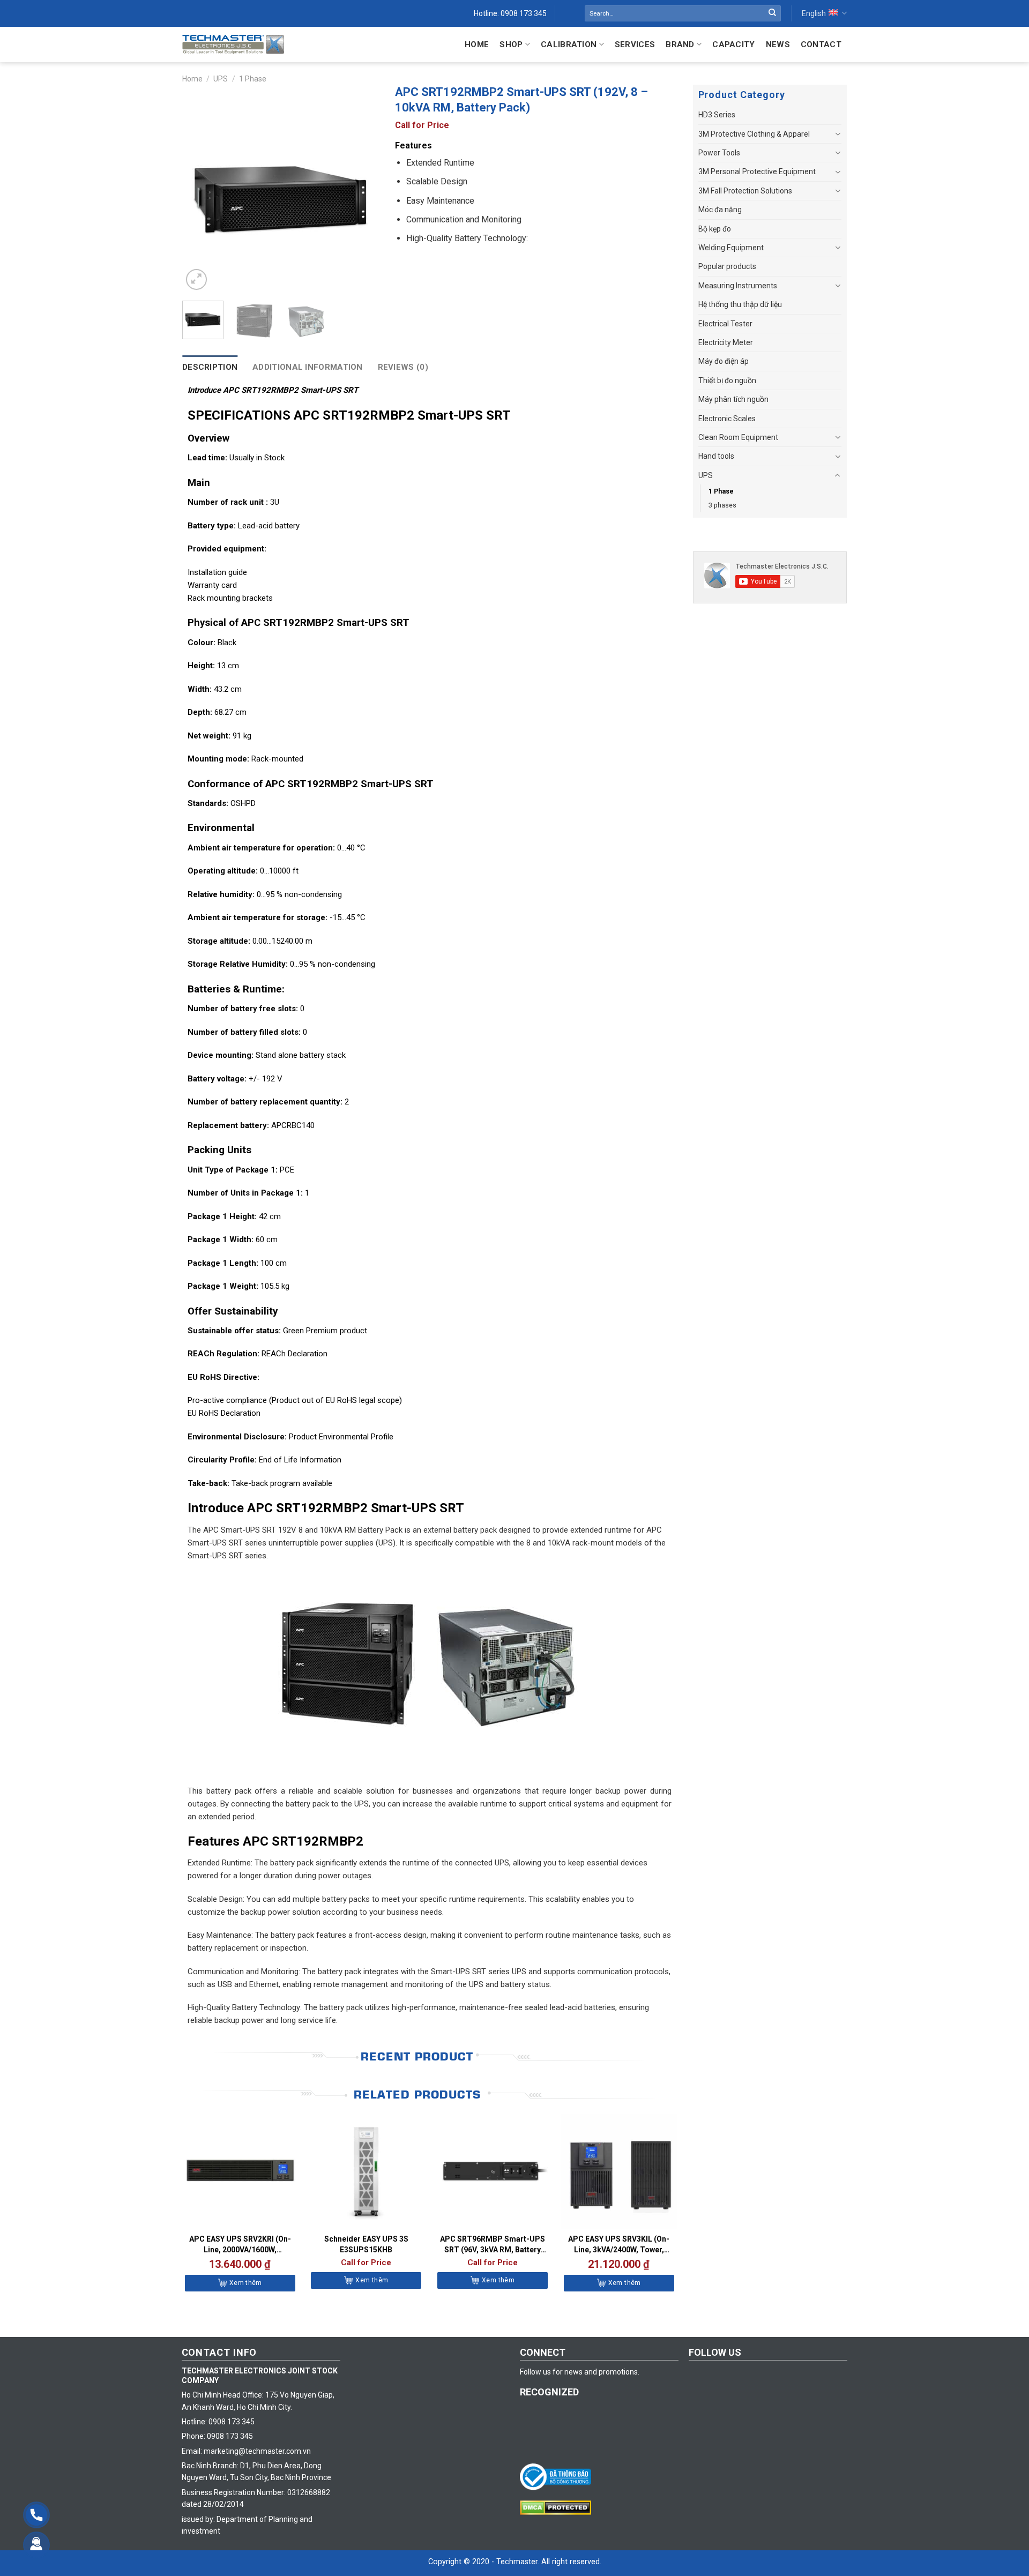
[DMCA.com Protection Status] (558, 2507)
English (814, 13)
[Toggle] (838, 134)
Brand (680, 44)
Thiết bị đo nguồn (727, 380)
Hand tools (716, 456)
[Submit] (772, 13)
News (778, 44)
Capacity (733, 44)
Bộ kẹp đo (715, 229)
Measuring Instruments (738, 286)
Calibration (569, 44)
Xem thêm (246, 2283)
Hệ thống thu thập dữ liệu (740, 304)
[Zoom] (196, 279)
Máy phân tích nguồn (733, 399)
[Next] (361, 194)
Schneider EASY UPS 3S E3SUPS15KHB (366, 2244)
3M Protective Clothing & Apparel (754, 134)
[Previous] (200, 194)
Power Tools (719, 153)
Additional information (308, 367)
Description (210, 367)
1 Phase (253, 79)
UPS (221, 79)
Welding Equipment (731, 248)
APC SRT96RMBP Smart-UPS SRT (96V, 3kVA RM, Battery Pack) (493, 2245)
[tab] (210, 367)
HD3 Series (717, 115)
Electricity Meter (726, 342)
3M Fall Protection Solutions (745, 191)
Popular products (727, 266)
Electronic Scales (727, 419)
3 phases (722, 505)
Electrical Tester (725, 324)
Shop (511, 44)
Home (477, 44)
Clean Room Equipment (738, 437)
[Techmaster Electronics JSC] (233, 44)
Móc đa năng (720, 210)
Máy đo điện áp (724, 361)
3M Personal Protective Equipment (757, 171)
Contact (821, 44)
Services (635, 44)
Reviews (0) (403, 367)
